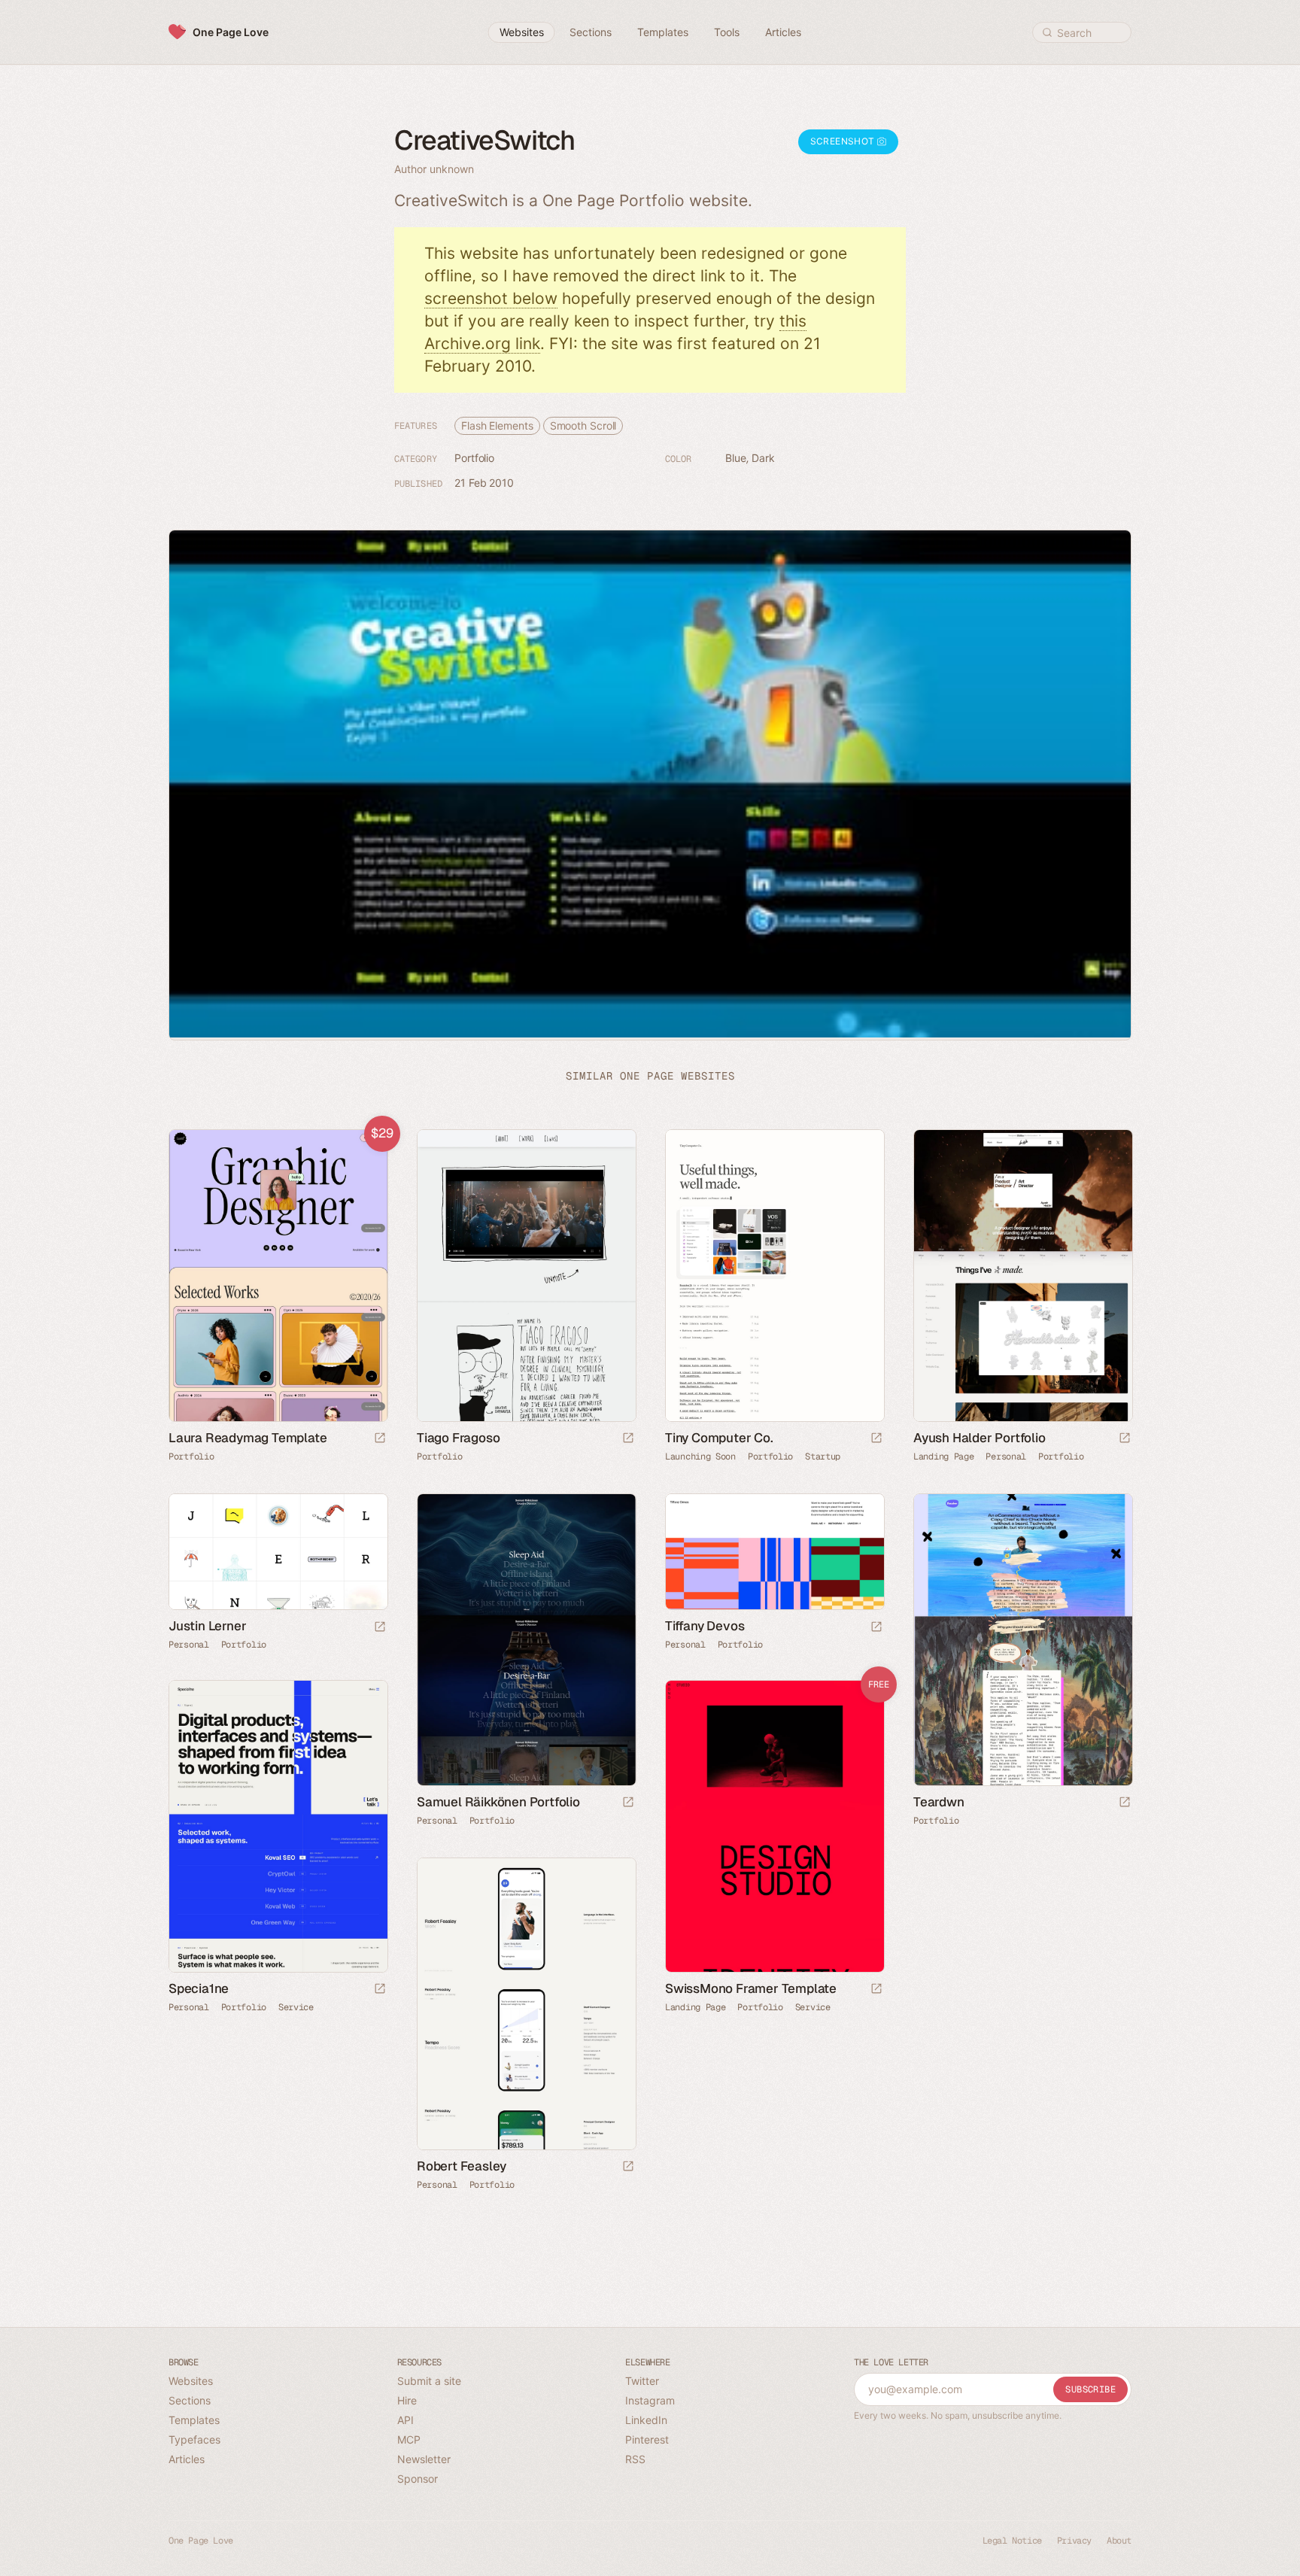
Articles (187, 2459)
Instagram (650, 2400)
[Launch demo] (380, 1439)
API (405, 2420)
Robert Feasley (462, 2166)
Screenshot (844, 141)
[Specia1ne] (278, 1826)
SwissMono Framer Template (751, 1988)
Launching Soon (700, 1457)
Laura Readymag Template (248, 1438)
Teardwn (939, 1802)
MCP (409, 2439)
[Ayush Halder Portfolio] (1022, 1276)
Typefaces (194, 2439)
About (1119, 2541)
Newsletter (424, 2459)
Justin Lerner (207, 1626)
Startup (823, 1457)
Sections (190, 2400)
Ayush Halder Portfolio (980, 1438)
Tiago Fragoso (458, 1438)
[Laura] (278, 1276)
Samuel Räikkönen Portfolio (498, 1802)
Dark (763, 458)
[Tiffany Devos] (774, 1552)
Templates (194, 2420)
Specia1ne (199, 1988)
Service (296, 2007)
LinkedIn (646, 2420)
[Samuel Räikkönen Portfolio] (526, 1640)
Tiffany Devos (705, 1626)
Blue (736, 458)
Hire (407, 2400)
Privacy (1074, 2541)
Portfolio (474, 458)
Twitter (642, 2381)
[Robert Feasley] (526, 2004)
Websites (191, 2381)
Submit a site (429, 2381)
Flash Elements (497, 425)
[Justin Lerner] (278, 1552)
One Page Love (231, 32)
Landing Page (943, 1457)
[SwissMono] (774, 1826)
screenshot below (491, 298)
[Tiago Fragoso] (526, 1276)
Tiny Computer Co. (719, 1438)
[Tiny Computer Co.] (774, 1276)
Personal (1006, 1457)
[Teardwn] (1022, 1640)
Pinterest (647, 2439)
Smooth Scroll (583, 425)
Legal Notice (1012, 2541)
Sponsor (418, 2479)
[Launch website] (628, 1439)
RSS (635, 2459)
